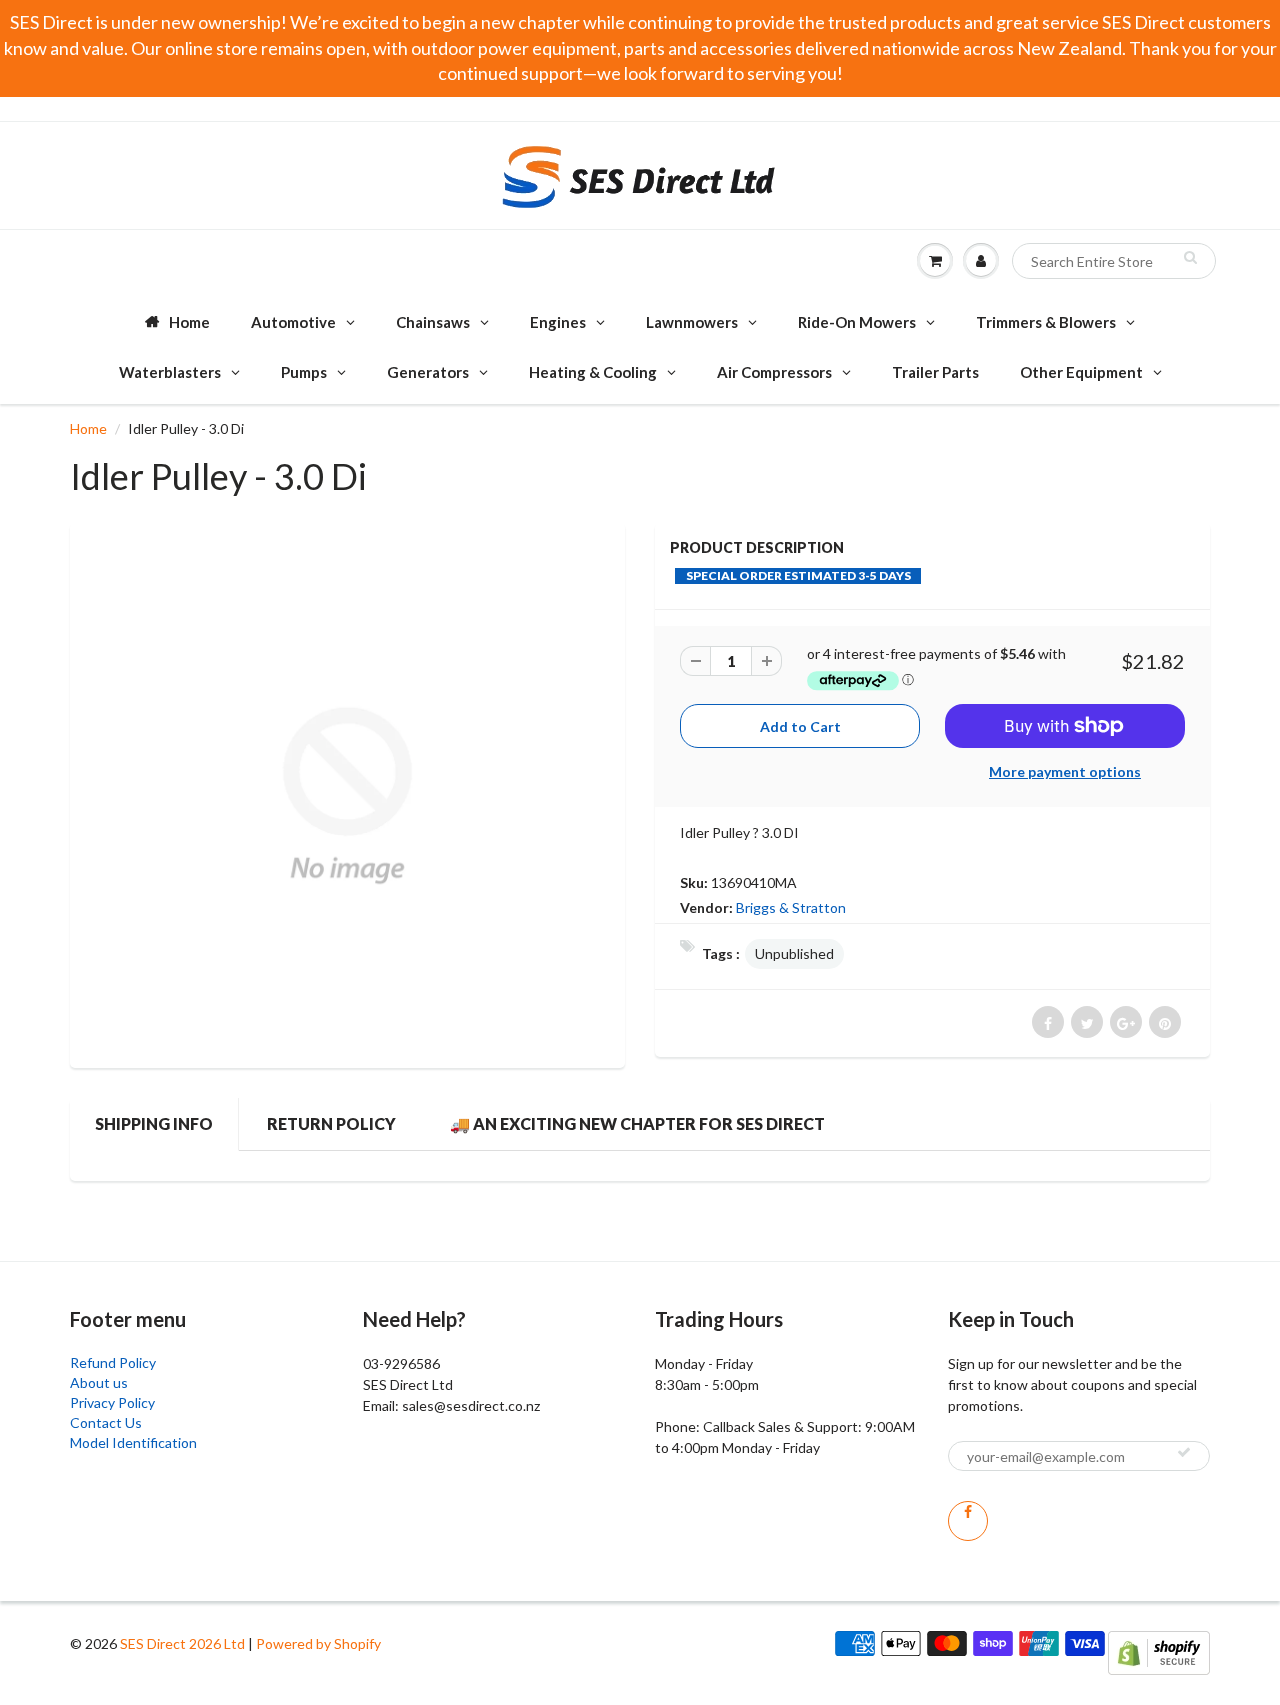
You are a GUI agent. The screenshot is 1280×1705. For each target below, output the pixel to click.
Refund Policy (113, 1362)
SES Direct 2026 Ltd (182, 1643)
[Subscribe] (1184, 1452)
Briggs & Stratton (791, 907)
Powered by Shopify (318, 1643)
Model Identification (133, 1442)
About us (99, 1382)
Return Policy (331, 1123)
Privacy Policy (112, 1402)
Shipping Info (154, 1123)
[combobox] (1114, 261)
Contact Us (106, 1422)
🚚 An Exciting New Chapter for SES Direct (637, 1123)
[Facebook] (968, 1521)
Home (88, 428)
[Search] (1190, 257)
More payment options (1065, 771)
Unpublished (794, 953)
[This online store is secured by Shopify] (1159, 1651)
